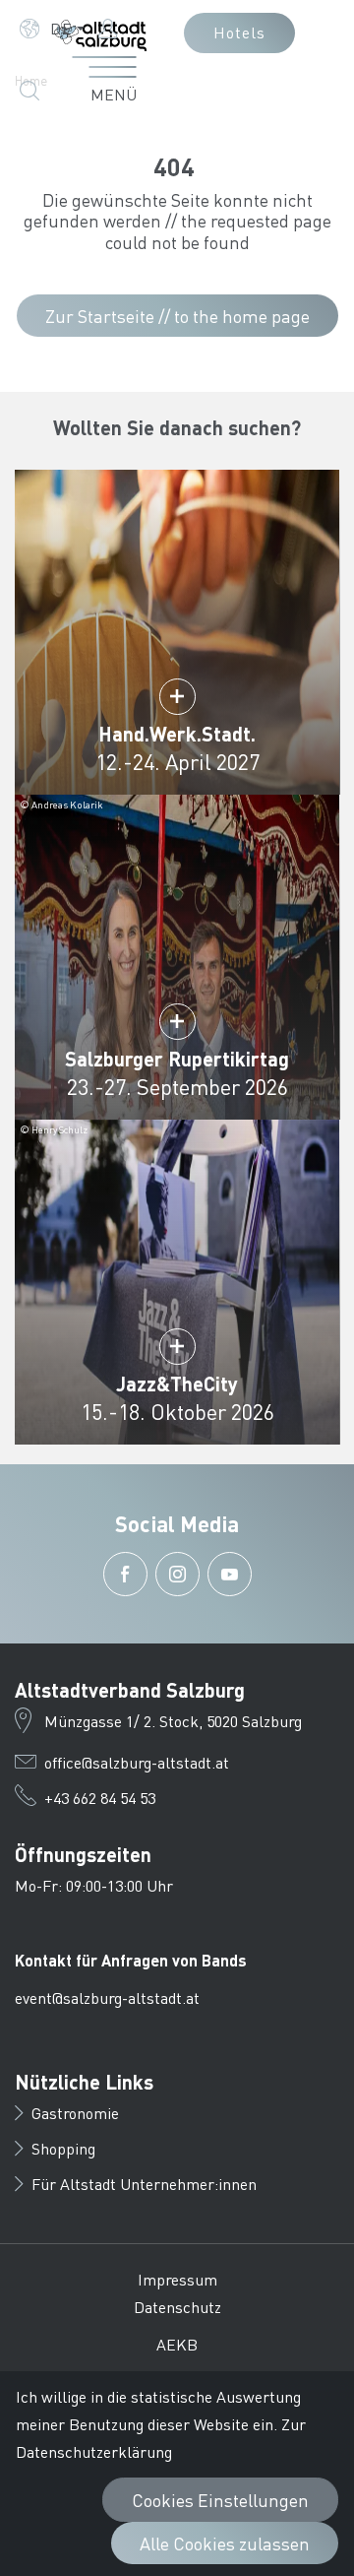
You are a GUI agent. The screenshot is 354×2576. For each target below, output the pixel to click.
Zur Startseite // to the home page (177, 316)
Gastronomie (75, 2113)
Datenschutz (177, 2307)
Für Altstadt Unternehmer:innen (144, 2184)
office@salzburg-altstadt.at (137, 1762)
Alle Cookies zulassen (225, 2543)
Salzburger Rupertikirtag (177, 1059)
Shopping (63, 2148)
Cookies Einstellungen (220, 2500)
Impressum (177, 2279)
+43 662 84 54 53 (100, 1798)
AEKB (177, 2344)
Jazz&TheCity (177, 1384)
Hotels (239, 32)
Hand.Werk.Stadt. (177, 734)
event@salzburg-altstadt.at (107, 1997)
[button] (52, 29)
